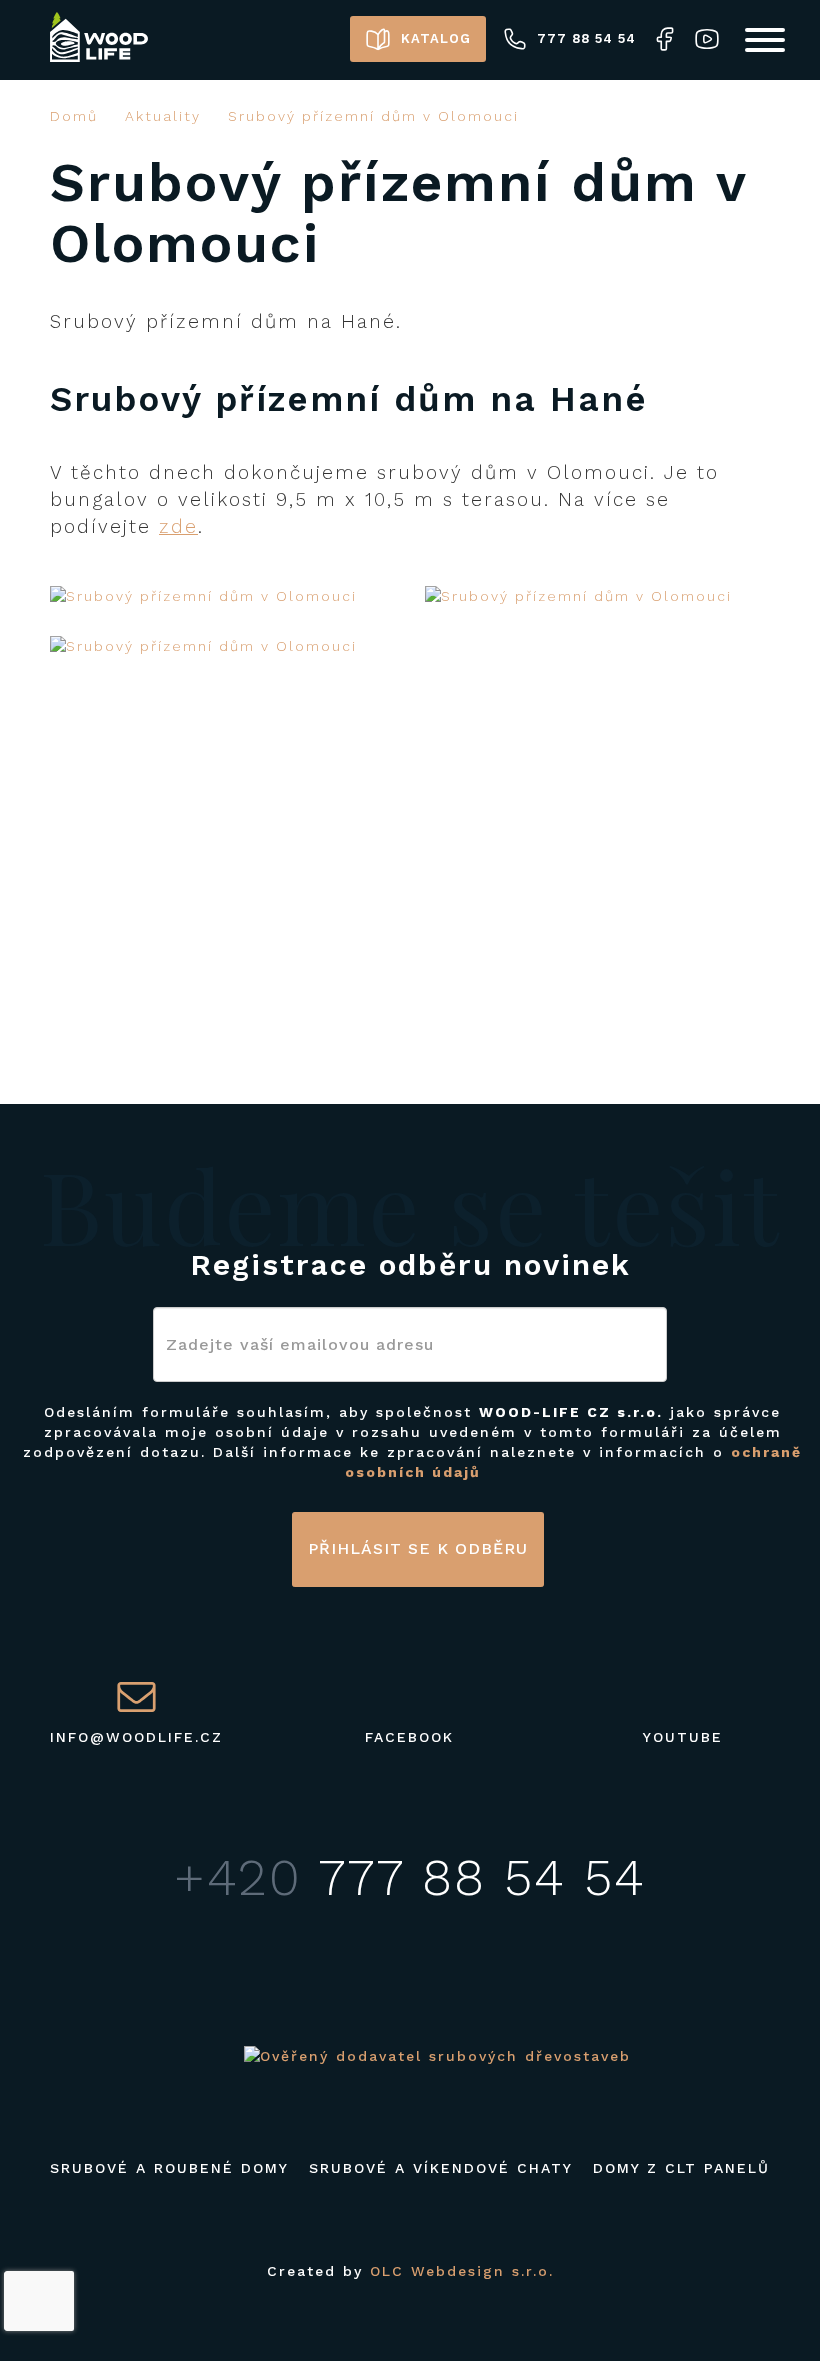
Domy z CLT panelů (681, 2168)
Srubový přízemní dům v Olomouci (373, 116)
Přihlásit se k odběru (418, 1548)
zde (178, 526)
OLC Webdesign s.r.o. (462, 2271)
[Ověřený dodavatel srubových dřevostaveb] (437, 2055)
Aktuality (163, 116)
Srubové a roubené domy (169, 2168)
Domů (74, 116)
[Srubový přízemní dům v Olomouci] (222, 596)
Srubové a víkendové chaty (441, 2168)
